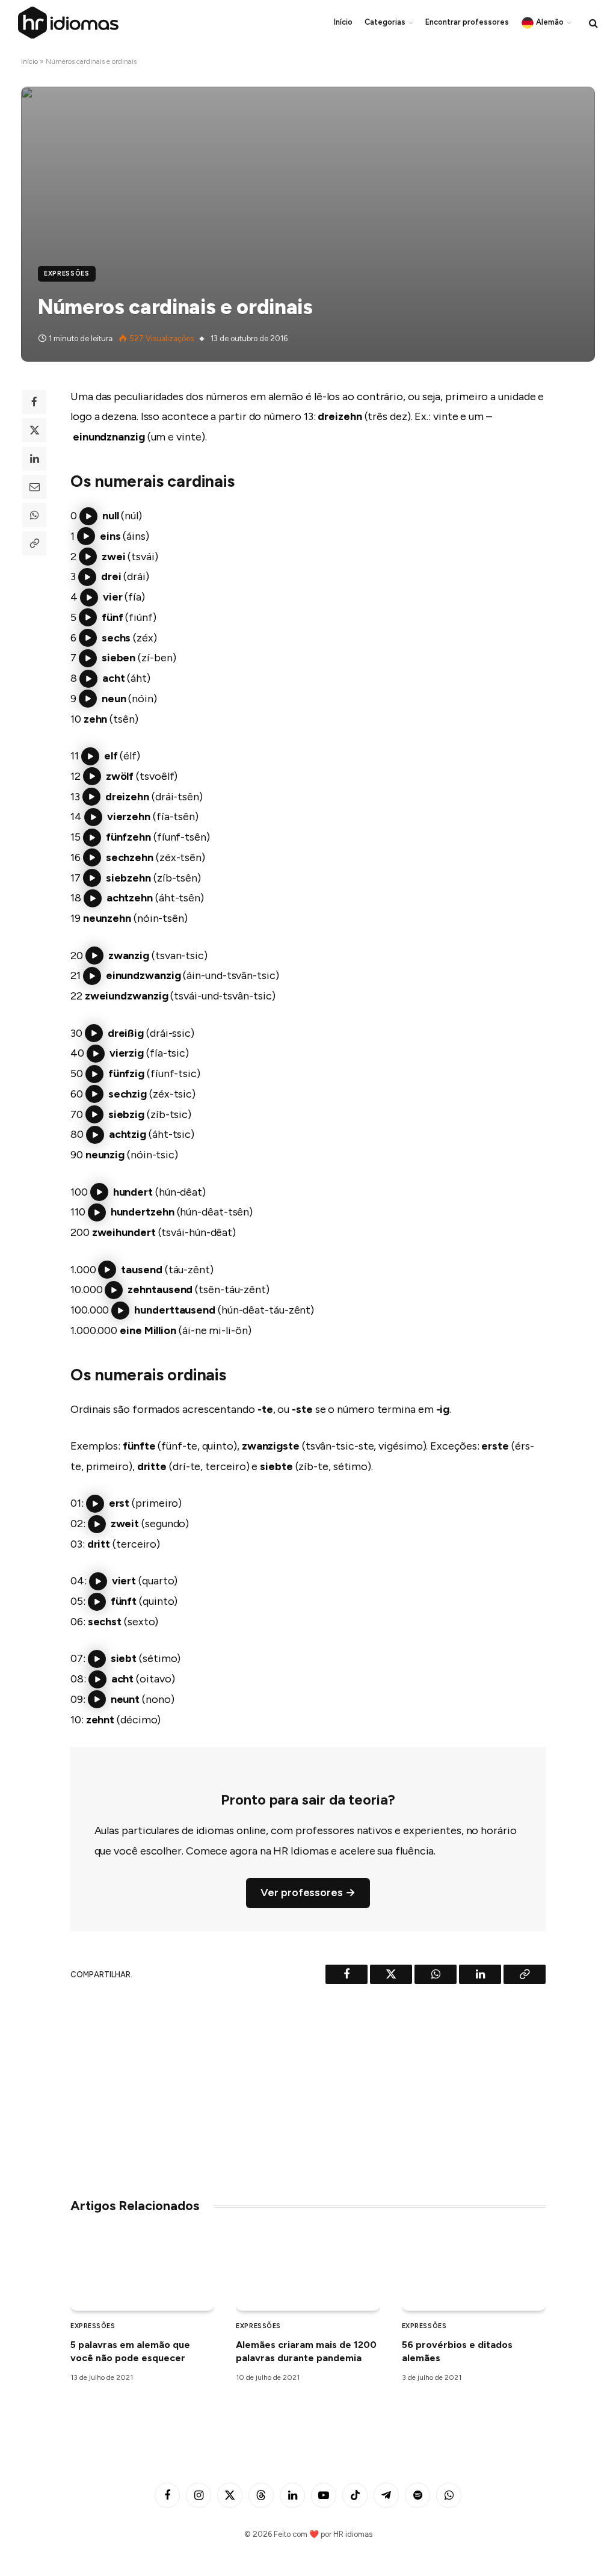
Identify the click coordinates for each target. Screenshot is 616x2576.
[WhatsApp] (34, 515)
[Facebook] (34, 402)
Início (343, 22)
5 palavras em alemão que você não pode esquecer (130, 2351)
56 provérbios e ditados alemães (457, 2351)
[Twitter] (34, 430)
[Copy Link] (34, 543)
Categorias (385, 22)
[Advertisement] (308, 2086)
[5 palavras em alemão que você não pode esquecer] (142, 2271)
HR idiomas (353, 2534)
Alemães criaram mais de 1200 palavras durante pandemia (306, 2351)
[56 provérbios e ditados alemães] (474, 2271)
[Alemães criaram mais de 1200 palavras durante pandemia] (308, 2271)
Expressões (67, 273)
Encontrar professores (467, 22)
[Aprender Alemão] (69, 23)
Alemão (550, 22)
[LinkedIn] (34, 459)
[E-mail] (34, 487)
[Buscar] (592, 23)
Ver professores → (308, 1892)
